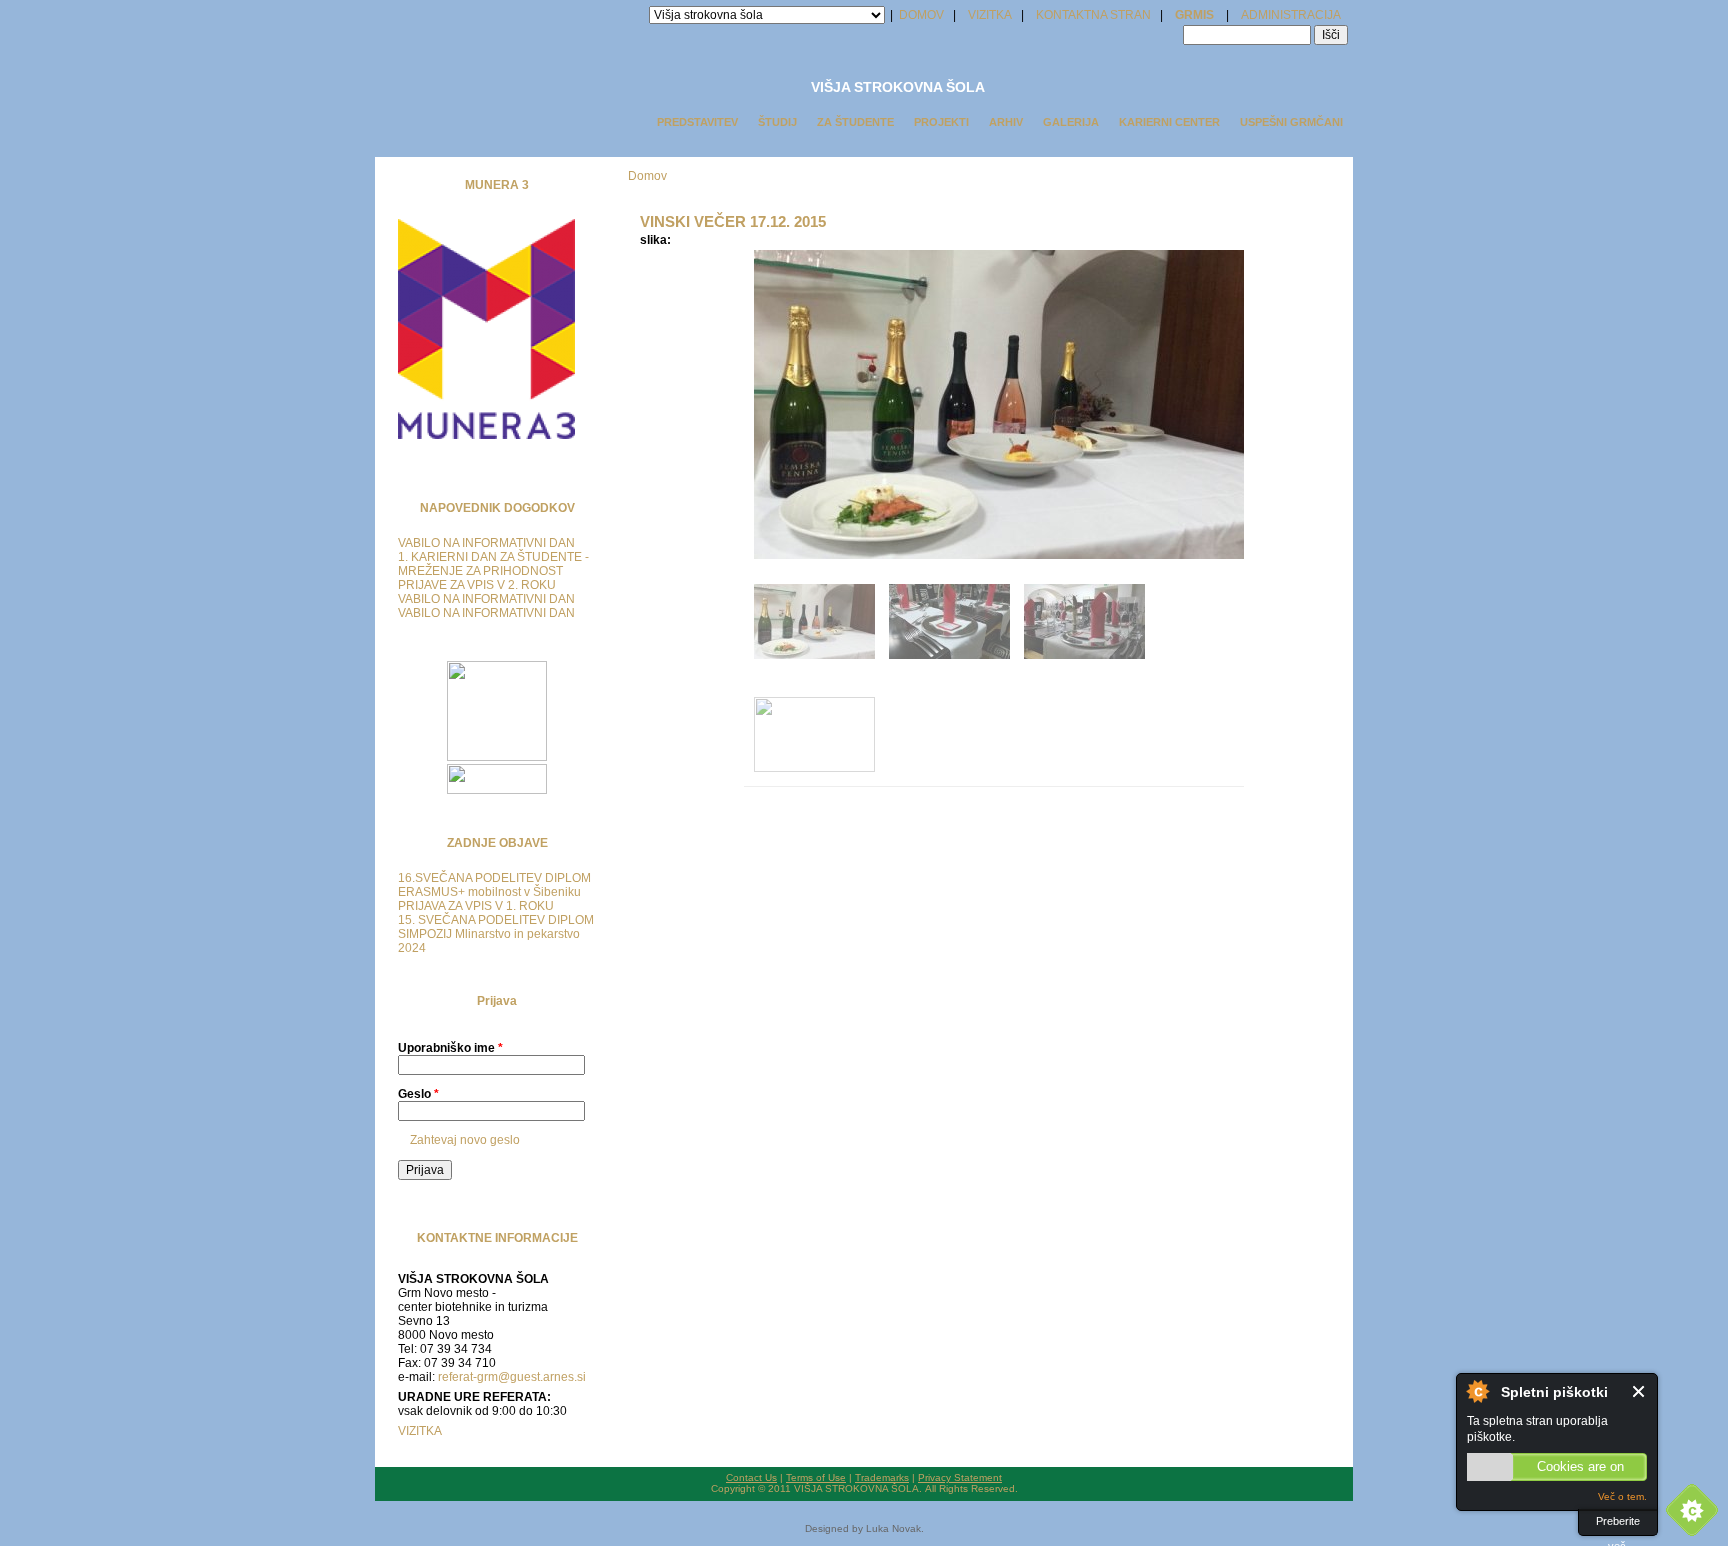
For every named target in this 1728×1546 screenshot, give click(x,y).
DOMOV (920, 15)
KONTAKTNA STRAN (1093, 15)
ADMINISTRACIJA (1291, 15)
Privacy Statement (960, 1477)
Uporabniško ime (450, 1048)
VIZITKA (990, 15)
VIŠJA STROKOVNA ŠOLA (898, 87)
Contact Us (751, 1477)
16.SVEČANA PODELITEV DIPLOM (494, 878)
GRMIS (1194, 15)
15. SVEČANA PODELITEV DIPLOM (496, 920)
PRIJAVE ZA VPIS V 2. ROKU (477, 585)
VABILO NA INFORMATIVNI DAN (486, 543)
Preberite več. (1618, 1525)
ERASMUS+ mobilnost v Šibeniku (489, 892)
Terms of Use (816, 1477)
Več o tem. (1622, 1496)
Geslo (418, 1094)
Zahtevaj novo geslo (465, 1140)
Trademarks (882, 1477)
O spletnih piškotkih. (1477, 1391)
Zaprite (1639, 1391)
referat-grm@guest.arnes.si (512, 1377)
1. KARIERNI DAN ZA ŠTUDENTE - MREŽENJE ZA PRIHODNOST (493, 564)
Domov (647, 176)
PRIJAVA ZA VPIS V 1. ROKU (476, 906)
